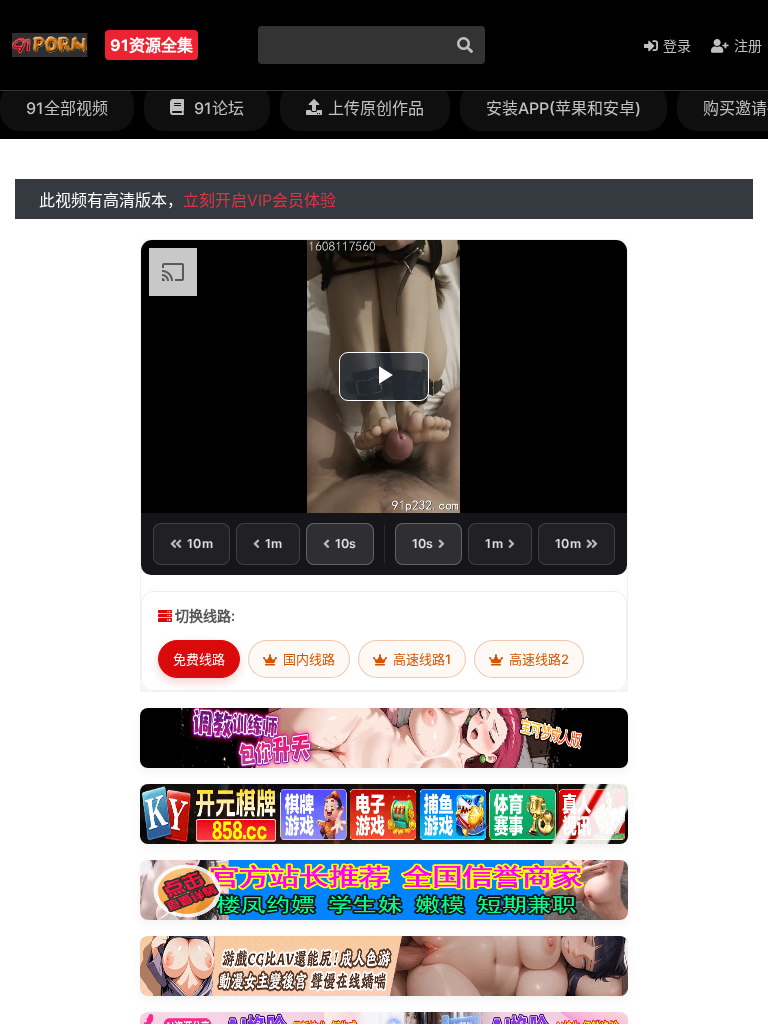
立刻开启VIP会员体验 (259, 200)
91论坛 (217, 108)
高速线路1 (420, 659)
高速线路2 (537, 659)
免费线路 (199, 659)
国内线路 (307, 659)
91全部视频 (67, 108)
